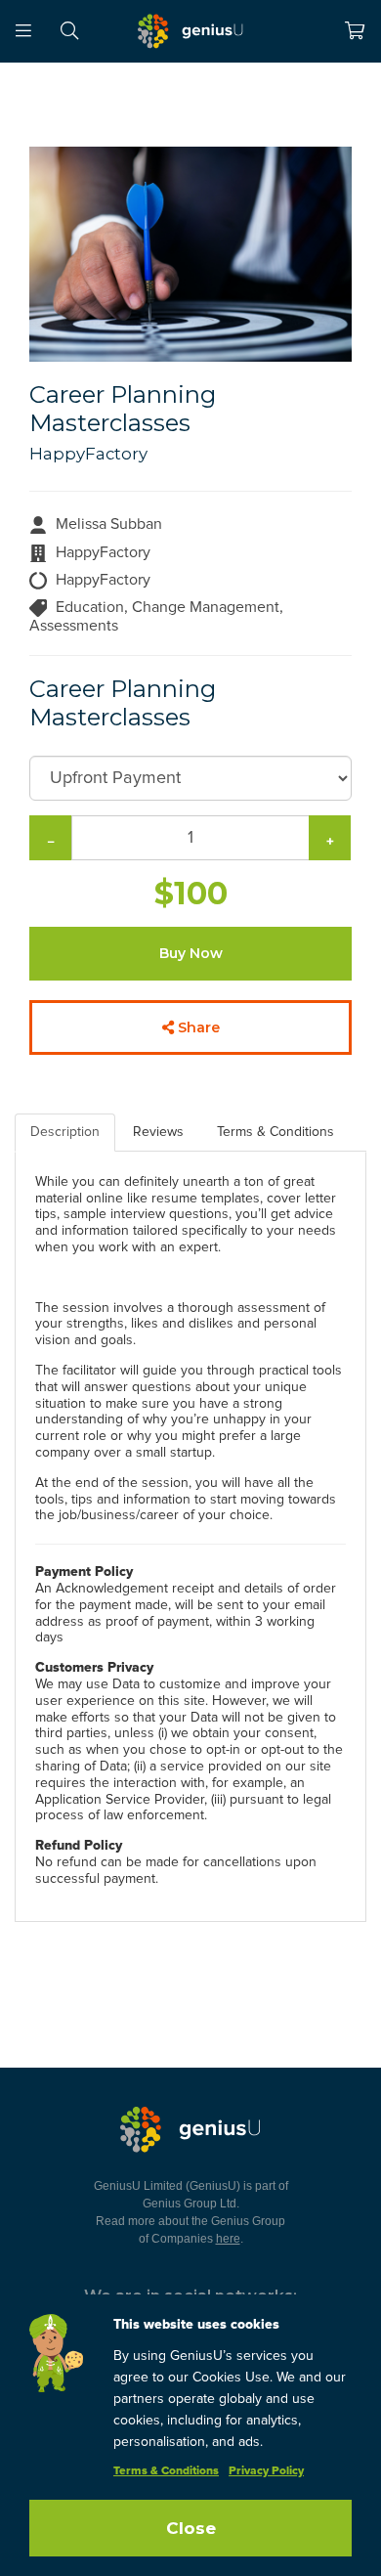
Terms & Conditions (166, 2471)
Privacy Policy (266, 2471)
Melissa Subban (109, 524)
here (228, 2239)
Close (191, 2528)
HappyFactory (88, 454)
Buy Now (191, 953)
